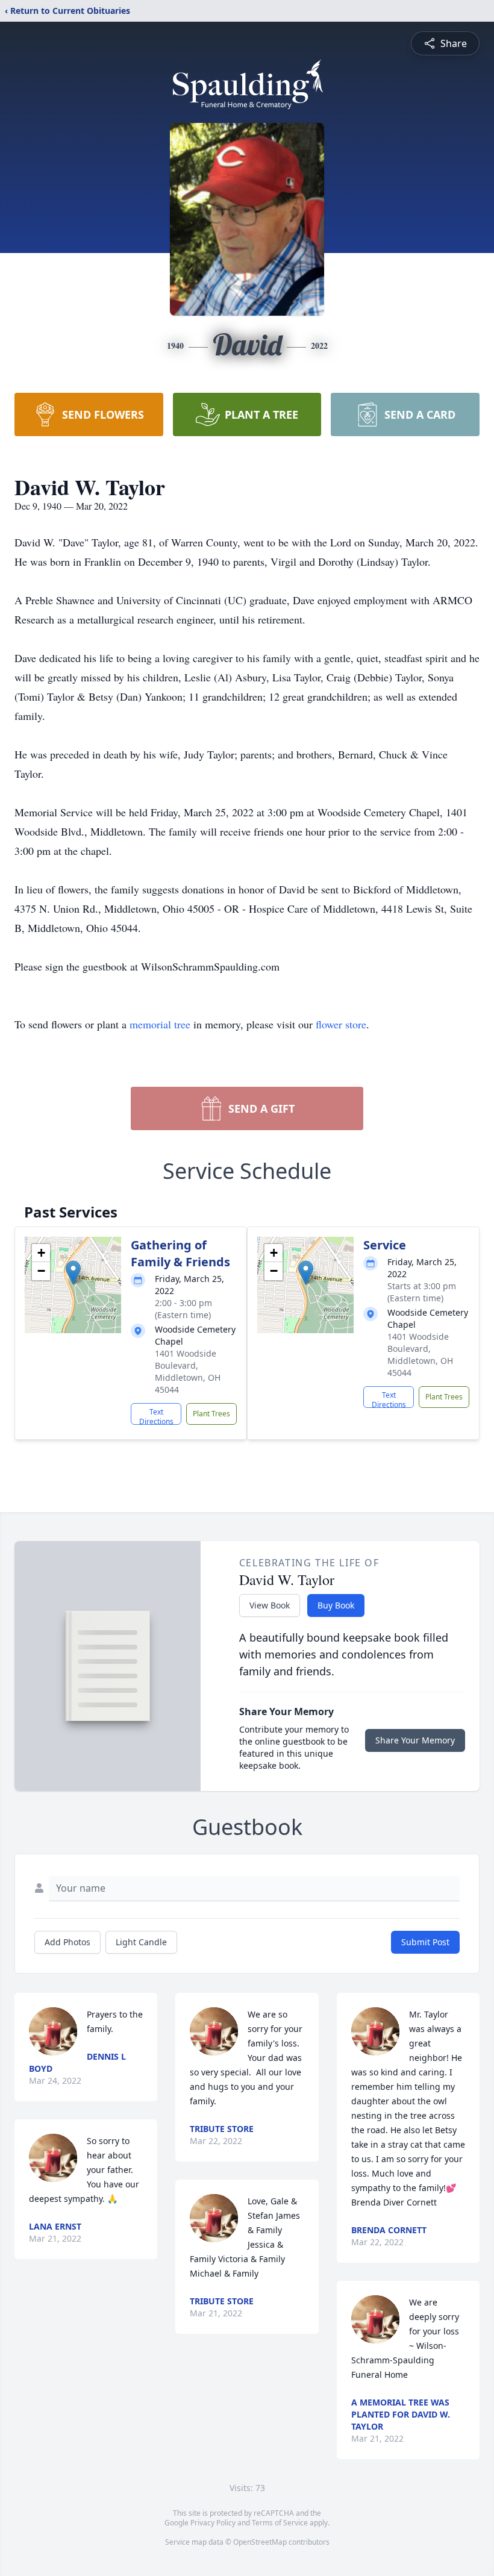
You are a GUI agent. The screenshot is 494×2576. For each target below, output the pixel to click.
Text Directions (156, 1416)
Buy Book (336, 1605)
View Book (270, 1605)
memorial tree (160, 1024)
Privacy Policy (213, 2523)
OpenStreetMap (260, 2542)
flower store (341, 1024)
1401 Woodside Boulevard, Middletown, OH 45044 (188, 1371)
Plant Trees (211, 1414)
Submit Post (425, 1942)
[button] (73, 1273)
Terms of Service (280, 2523)
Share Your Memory (415, 1740)
